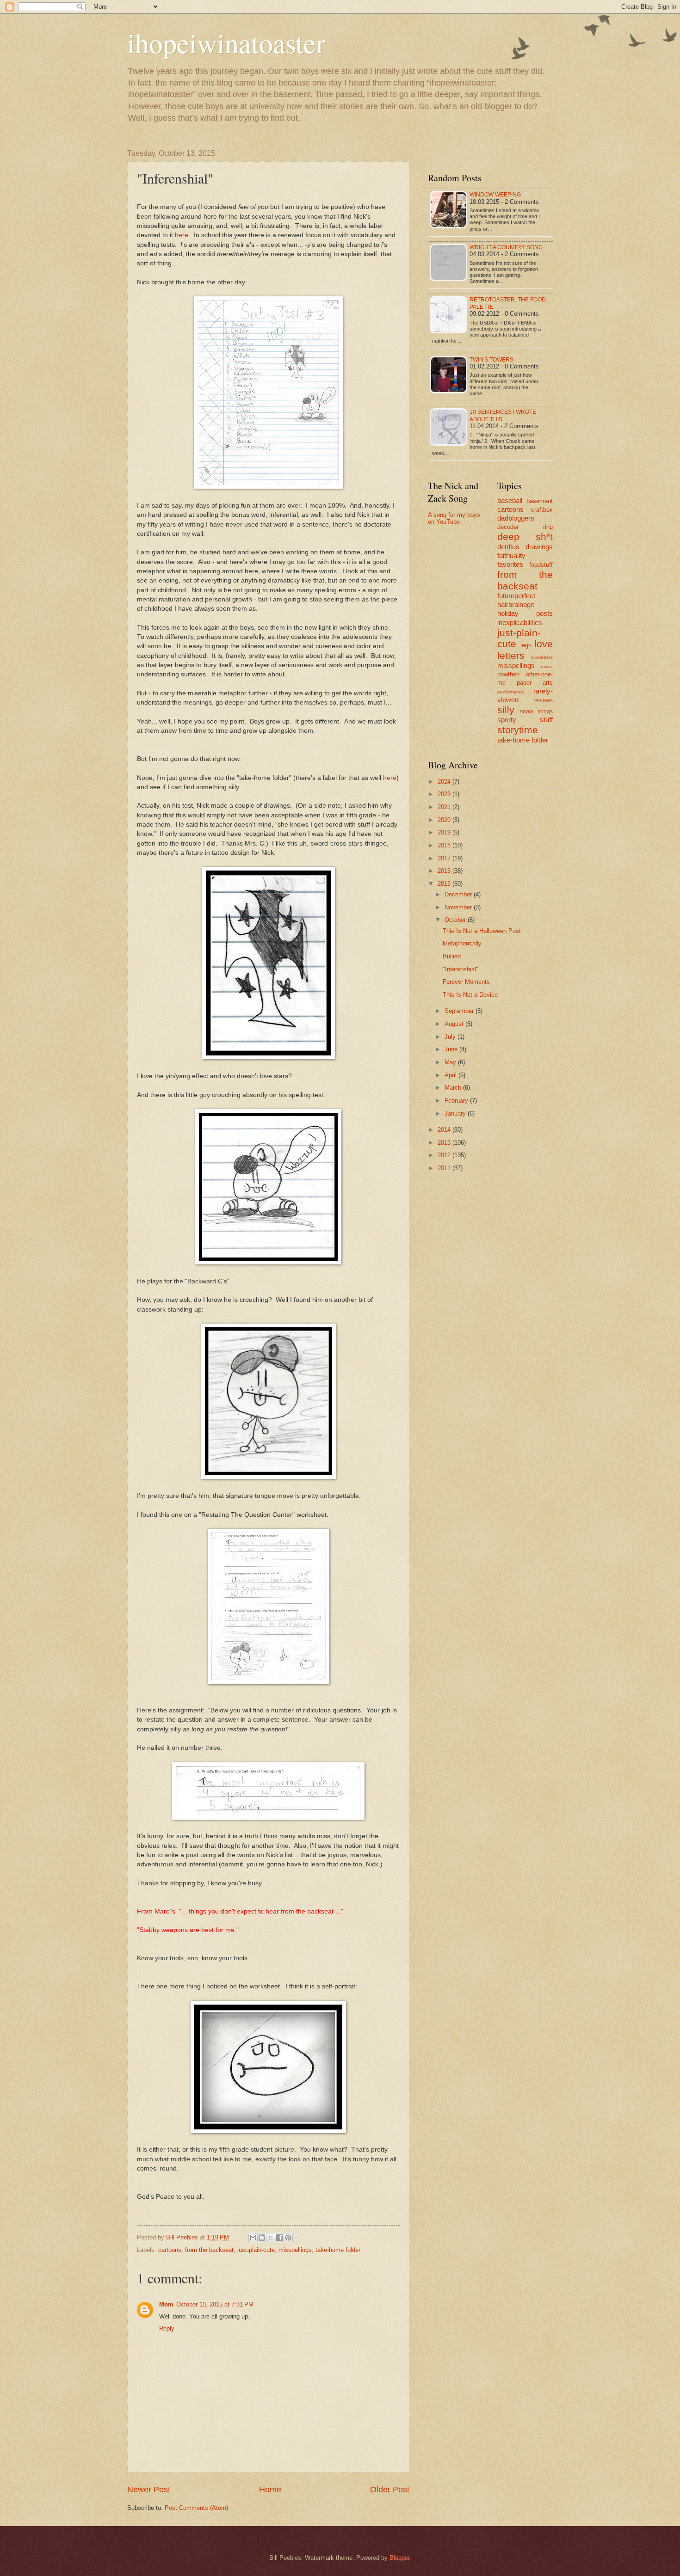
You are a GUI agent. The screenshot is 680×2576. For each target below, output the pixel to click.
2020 (445, 820)
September (460, 1011)
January (456, 1113)
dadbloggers (516, 518)
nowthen (508, 674)
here (182, 235)
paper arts (535, 683)
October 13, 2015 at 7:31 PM (215, 2304)
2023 (445, 794)
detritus (508, 547)
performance (511, 692)
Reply (167, 2328)
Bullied (452, 956)
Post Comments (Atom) (196, 2508)
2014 (445, 1130)
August (455, 1024)
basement (540, 501)
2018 (445, 845)
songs (545, 711)
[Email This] (253, 2238)
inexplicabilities (520, 623)
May (451, 1062)
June (452, 1049)
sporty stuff (525, 720)
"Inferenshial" (461, 969)
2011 (445, 1168)
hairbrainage (516, 604)
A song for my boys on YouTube (454, 518)
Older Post (390, 2490)
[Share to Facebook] (279, 2238)
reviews (543, 700)
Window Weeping (495, 195)
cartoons (170, 2250)
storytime (518, 730)
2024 (445, 782)
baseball (510, 500)
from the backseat (209, 2250)
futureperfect (516, 596)
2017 (445, 858)
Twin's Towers (491, 360)
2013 (445, 1143)
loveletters (542, 657)
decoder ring (525, 527)
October (456, 920)
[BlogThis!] (262, 2238)
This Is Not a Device (470, 995)
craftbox (542, 510)
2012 (445, 1155)
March (454, 1088)
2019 (445, 832)
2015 (445, 884)
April (451, 1075)
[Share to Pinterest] (288, 2238)
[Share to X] (271, 2238)
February (457, 1101)
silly (506, 710)
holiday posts (525, 613)
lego (526, 645)
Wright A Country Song (506, 247)
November (459, 907)
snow (527, 711)
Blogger (399, 2558)
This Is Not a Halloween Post (482, 931)
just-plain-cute (256, 2250)
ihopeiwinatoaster (226, 43)
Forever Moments (466, 982)
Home (270, 2490)
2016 (445, 871)
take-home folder (338, 2250)
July (451, 1037)
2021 (445, 807)
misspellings (295, 2250)
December (459, 894)
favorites (510, 564)
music (547, 666)
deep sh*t (525, 537)
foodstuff (541, 565)
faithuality (511, 555)
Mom (166, 2304)
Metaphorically (462, 943)
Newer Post (149, 2490)
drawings (539, 547)
